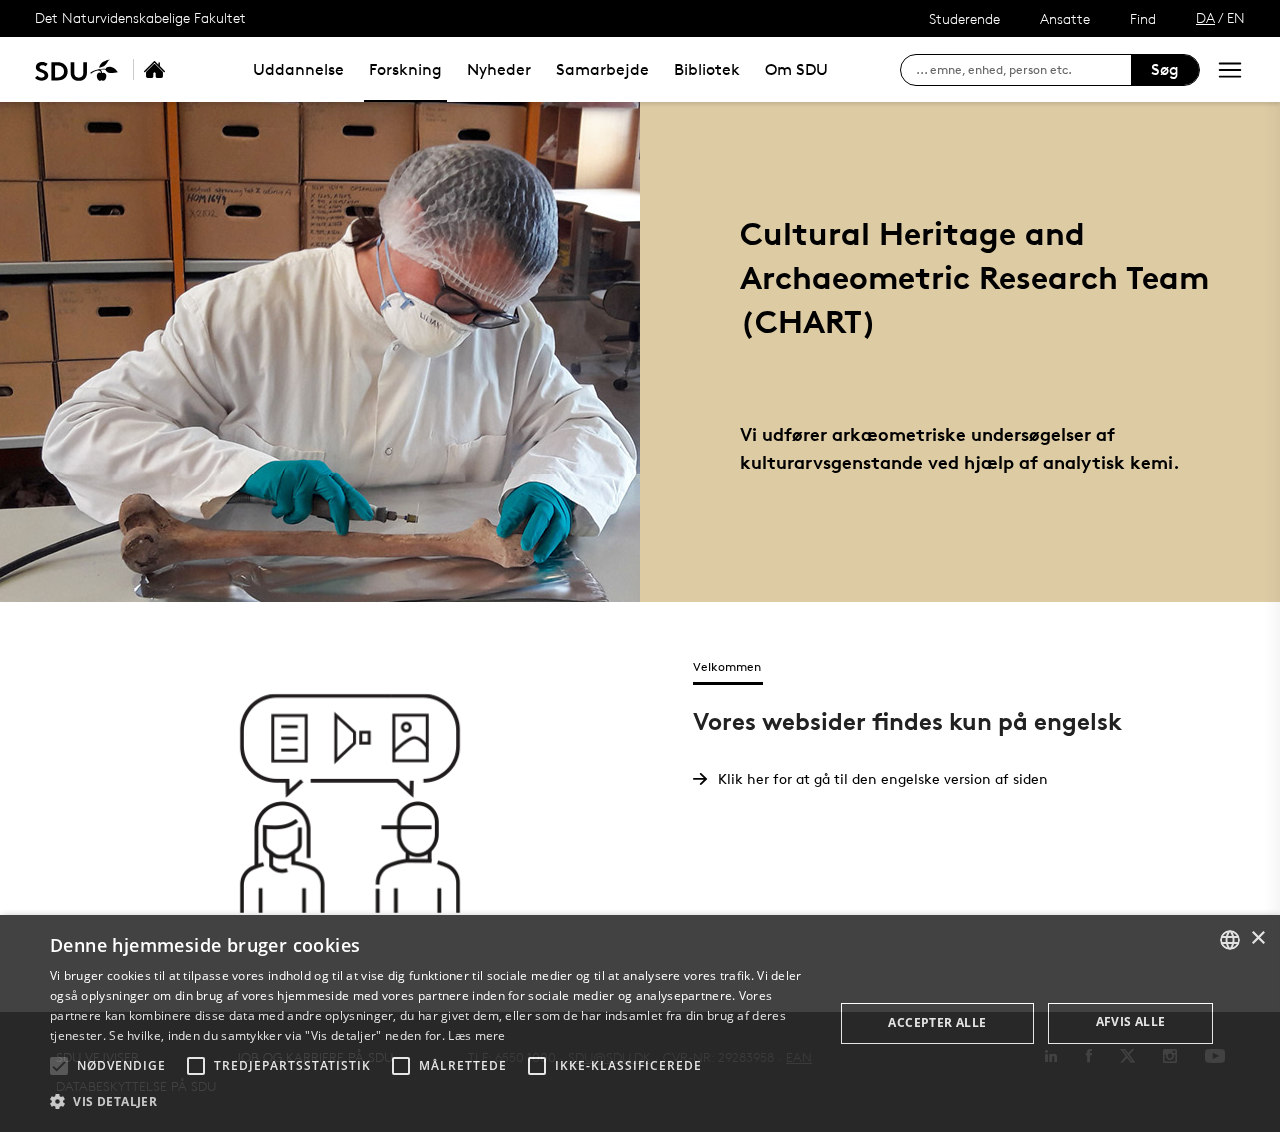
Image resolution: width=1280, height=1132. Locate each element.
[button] (59, 1066)
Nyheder (499, 69)
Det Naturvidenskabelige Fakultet (140, 17)
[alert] (640, 1023)
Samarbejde (602, 69)
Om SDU (796, 69)
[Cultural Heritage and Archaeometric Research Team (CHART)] (176, 69)
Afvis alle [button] (1131, 1021)
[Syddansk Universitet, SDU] (76, 69)
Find (1143, 18)
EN (1236, 17)
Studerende (964, 18)
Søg (1165, 69)
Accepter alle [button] (937, 1022)
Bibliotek (707, 69)
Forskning (405, 69)
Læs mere (476, 1035)
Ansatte (1065, 18)
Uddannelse (298, 69)
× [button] (1257, 938)
